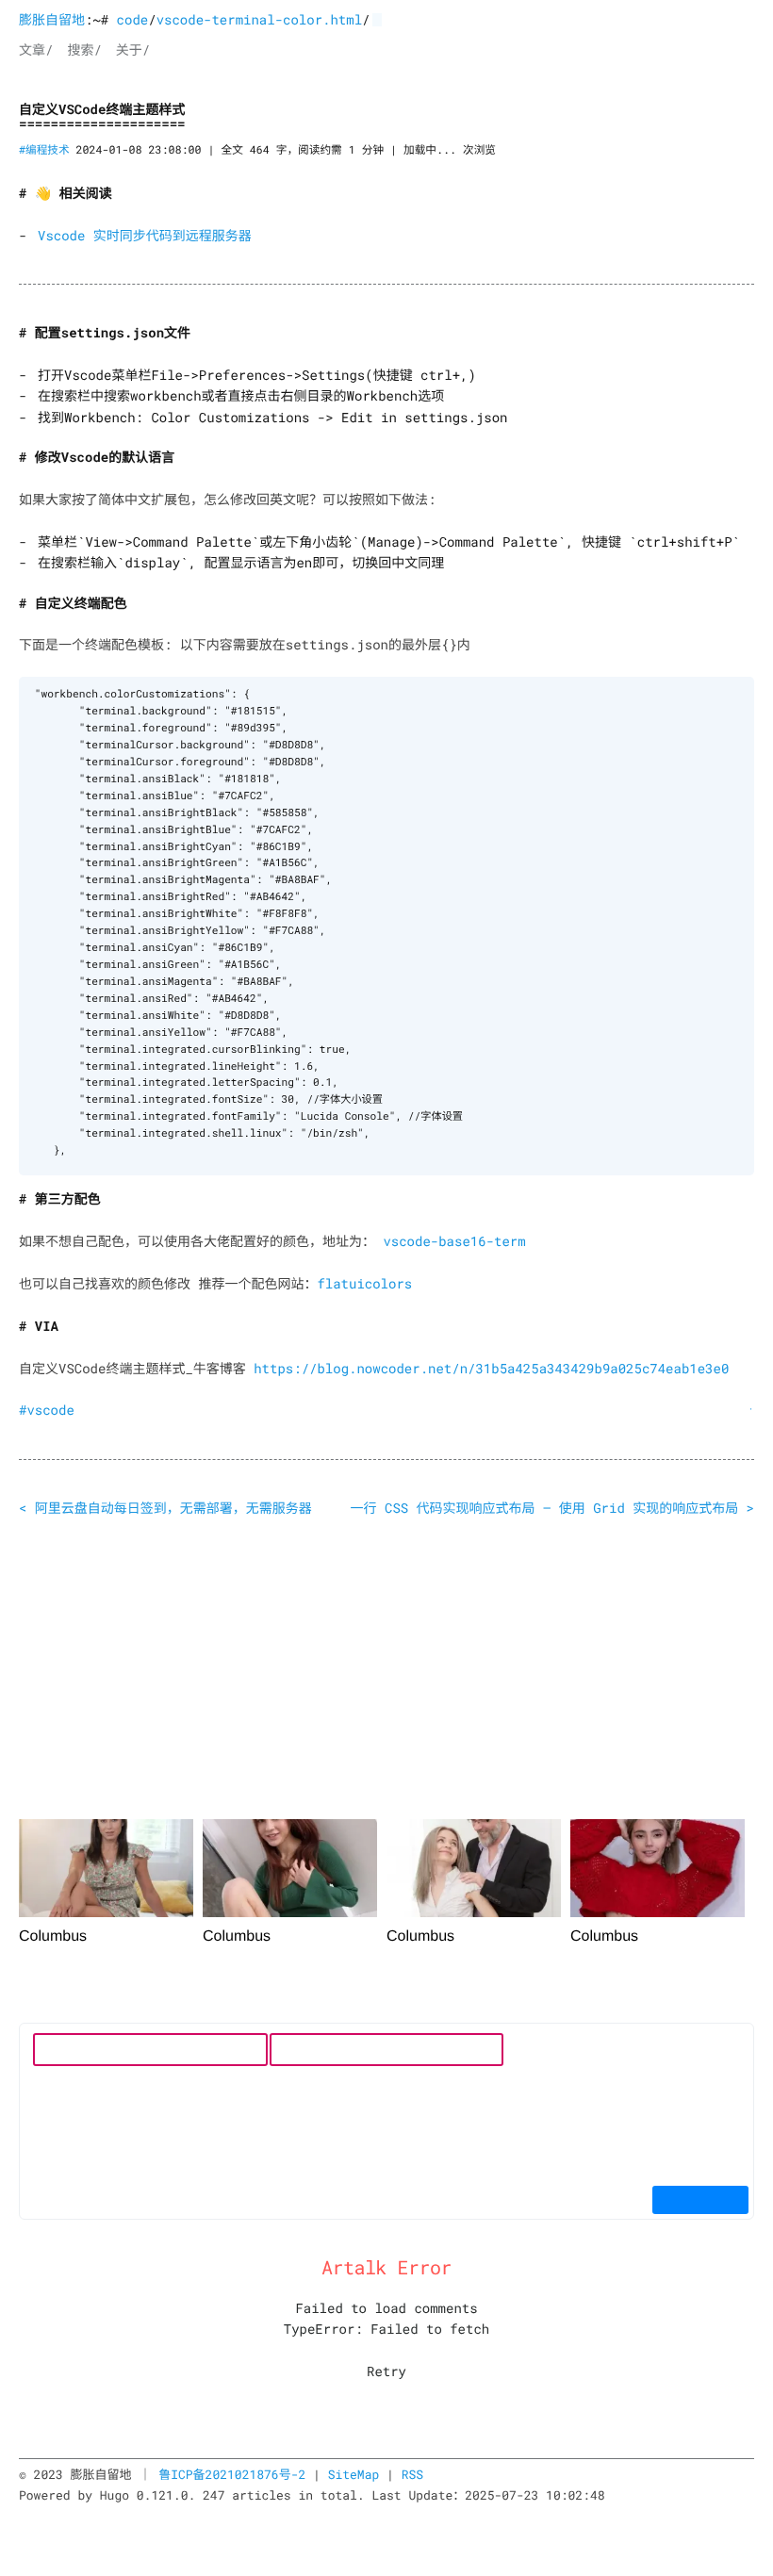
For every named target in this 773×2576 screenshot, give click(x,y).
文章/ (36, 49)
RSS (412, 2474)
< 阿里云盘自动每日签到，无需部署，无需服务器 (165, 1508)
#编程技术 (44, 150)
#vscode (47, 1410)
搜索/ (84, 49)
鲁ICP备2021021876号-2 (232, 2474)
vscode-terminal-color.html (259, 19)
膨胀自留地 (52, 19)
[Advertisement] (386, 1672)
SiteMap (354, 2474)
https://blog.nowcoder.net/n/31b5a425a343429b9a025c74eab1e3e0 (491, 1368)
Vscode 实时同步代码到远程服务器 (145, 235)
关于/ (133, 49)
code (133, 19)
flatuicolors (364, 1283)
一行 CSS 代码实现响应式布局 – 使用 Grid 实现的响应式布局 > (552, 1508)
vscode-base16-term (454, 1241)
